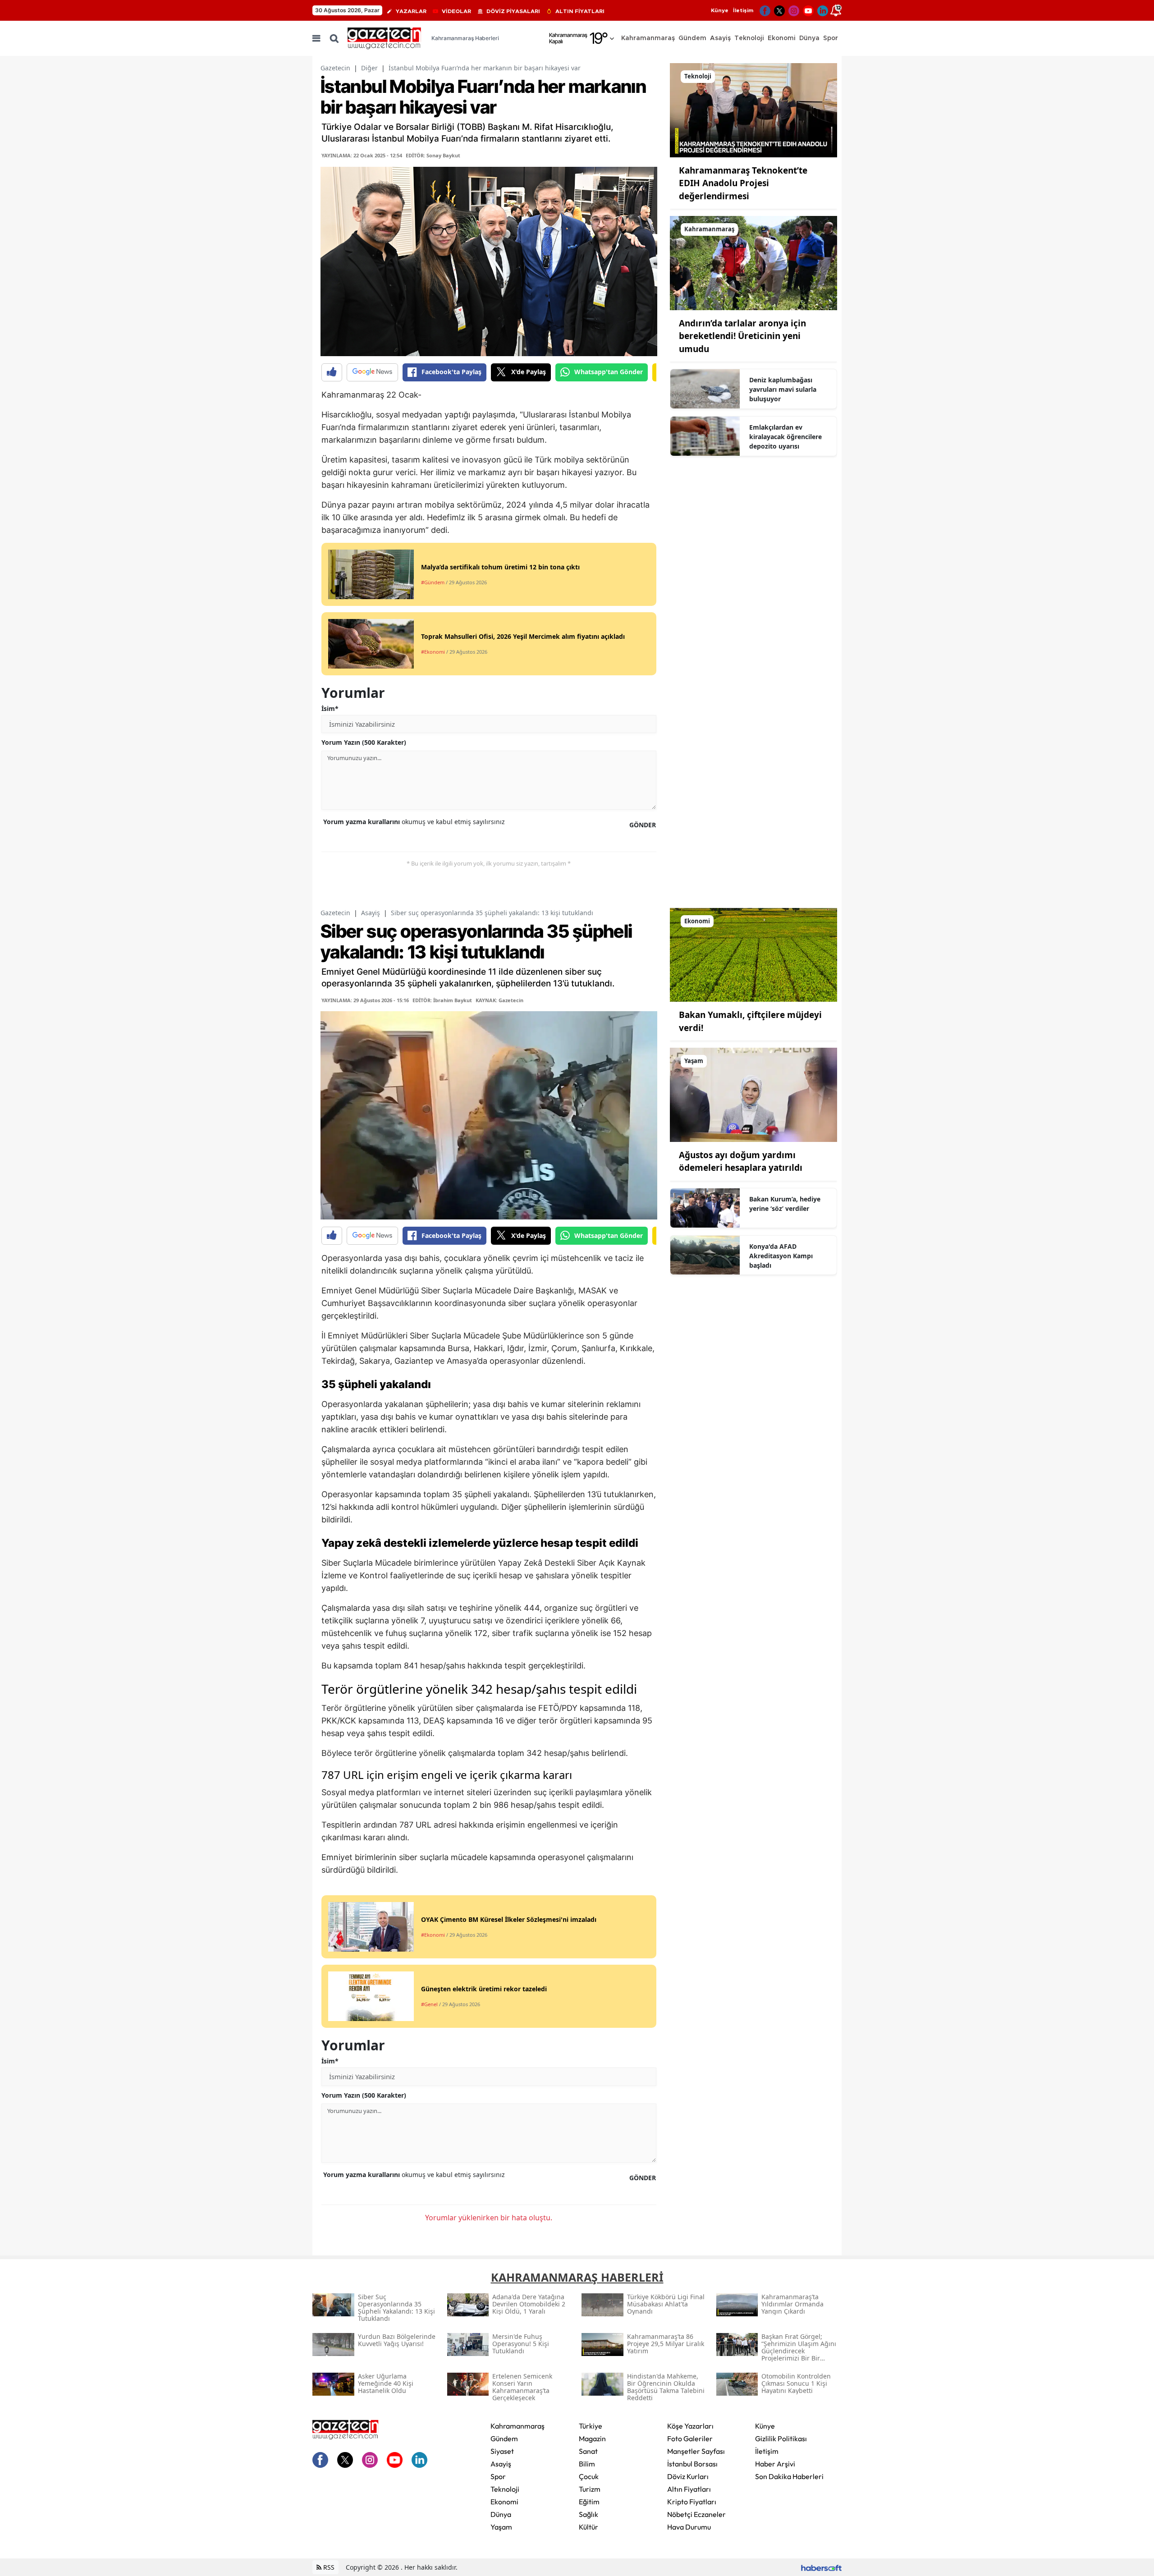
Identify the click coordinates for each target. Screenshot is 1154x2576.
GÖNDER (643, 825)
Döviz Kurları (688, 2476)
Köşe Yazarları (690, 2426)
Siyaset (502, 2451)
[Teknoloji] (753, 110)
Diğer (369, 68)
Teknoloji (505, 2489)
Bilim (587, 2464)
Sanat (588, 2451)
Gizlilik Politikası (781, 2438)
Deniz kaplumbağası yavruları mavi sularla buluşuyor (783, 389)
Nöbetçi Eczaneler (696, 2514)
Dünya (501, 2514)
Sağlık (588, 2514)
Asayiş (371, 913)
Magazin (592, 2438)
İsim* (330, 708)
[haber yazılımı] (821, 2567)
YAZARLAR (411, 11)
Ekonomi (504, 2502)
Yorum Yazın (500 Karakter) (364, 742)
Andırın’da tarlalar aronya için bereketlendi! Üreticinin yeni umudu (742, 336)
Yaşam (501, 2527)
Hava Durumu (689, 2527)
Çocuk (589, 2476)
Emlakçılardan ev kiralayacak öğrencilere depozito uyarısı (785, 437)
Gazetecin (335, 68)
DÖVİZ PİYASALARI (513, 11)
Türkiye (591, 2426)
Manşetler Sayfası (696, 2451)
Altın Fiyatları (689, 2489)
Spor (498, 2476)
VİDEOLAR (456, 11)
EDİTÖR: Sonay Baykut (433, 155)
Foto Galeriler (690, 2438)
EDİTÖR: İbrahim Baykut (442, 1000)
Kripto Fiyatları (692, 2502)
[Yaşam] (753, 1094)
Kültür (588, 2527)
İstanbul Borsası (692, 2464)
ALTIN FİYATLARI (580, 11)
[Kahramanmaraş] (753, 262)
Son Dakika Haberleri (789, 2476)
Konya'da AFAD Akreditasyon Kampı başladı (781, 1256)
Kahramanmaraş (517, 2426)
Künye (720, 10)
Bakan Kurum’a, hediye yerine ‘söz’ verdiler (785, 1204)
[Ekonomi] (753, 954)
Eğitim (589, 2502)
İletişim (743, 10)
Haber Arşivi (775, 2464)
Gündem (504, 2438)
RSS (328, 2567)
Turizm (590, 2489)
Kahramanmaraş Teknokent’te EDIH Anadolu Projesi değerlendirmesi (743, 183)
